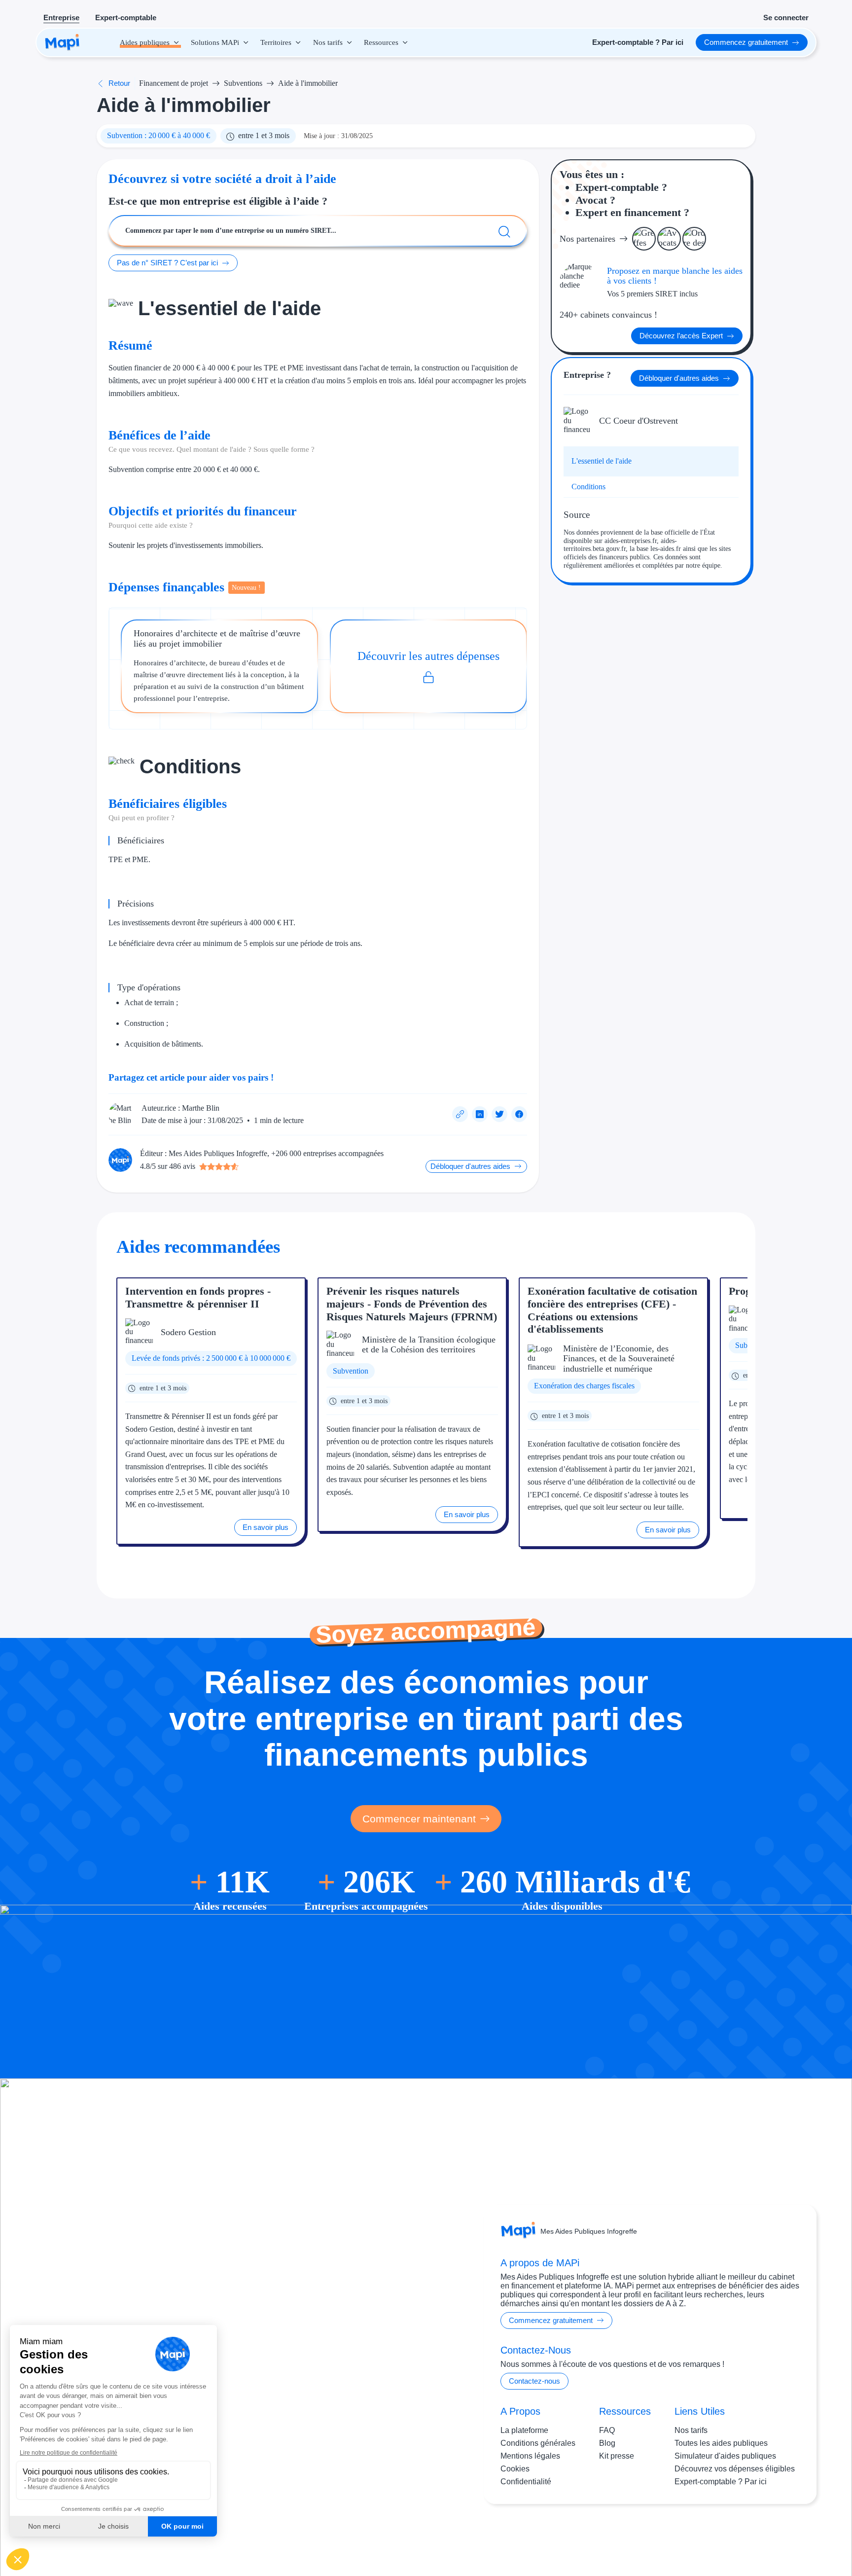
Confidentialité (526, 2482)
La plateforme (524, 2430)
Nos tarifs (691, 2430)
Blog (607, 2443)
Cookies (515, 2469)
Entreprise (61, 18)
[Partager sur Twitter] (499, 1114)
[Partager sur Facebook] (519, 1114)
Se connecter (786, 18)
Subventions (243, 83)
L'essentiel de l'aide (602, 461)
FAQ (607, 2430)
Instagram (738, 2536)
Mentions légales (530, 2456)
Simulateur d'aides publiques (725, 2456)
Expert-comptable (126, 18)
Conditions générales (538, 2443)
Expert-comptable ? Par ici (721, 2482)
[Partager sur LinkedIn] (480, 1114)
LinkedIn (779, 2536)
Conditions (588, 487)
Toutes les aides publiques (721, 2443)
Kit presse (617, 2456)
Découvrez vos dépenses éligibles (735, 2469)
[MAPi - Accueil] (62, 42)
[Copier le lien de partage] (460, 1114)
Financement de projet (174, 83)
